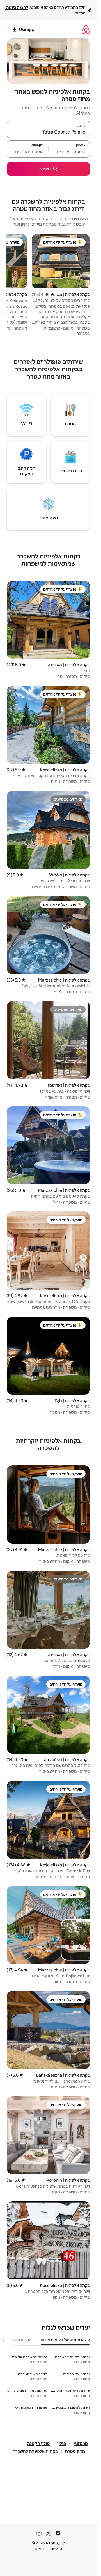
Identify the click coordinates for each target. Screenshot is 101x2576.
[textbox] (69, 151)
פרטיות (56, 2549)
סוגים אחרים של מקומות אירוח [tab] (65, 2340)
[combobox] (48, 132)
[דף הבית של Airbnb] (86, 29)
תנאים (40, 2549)
